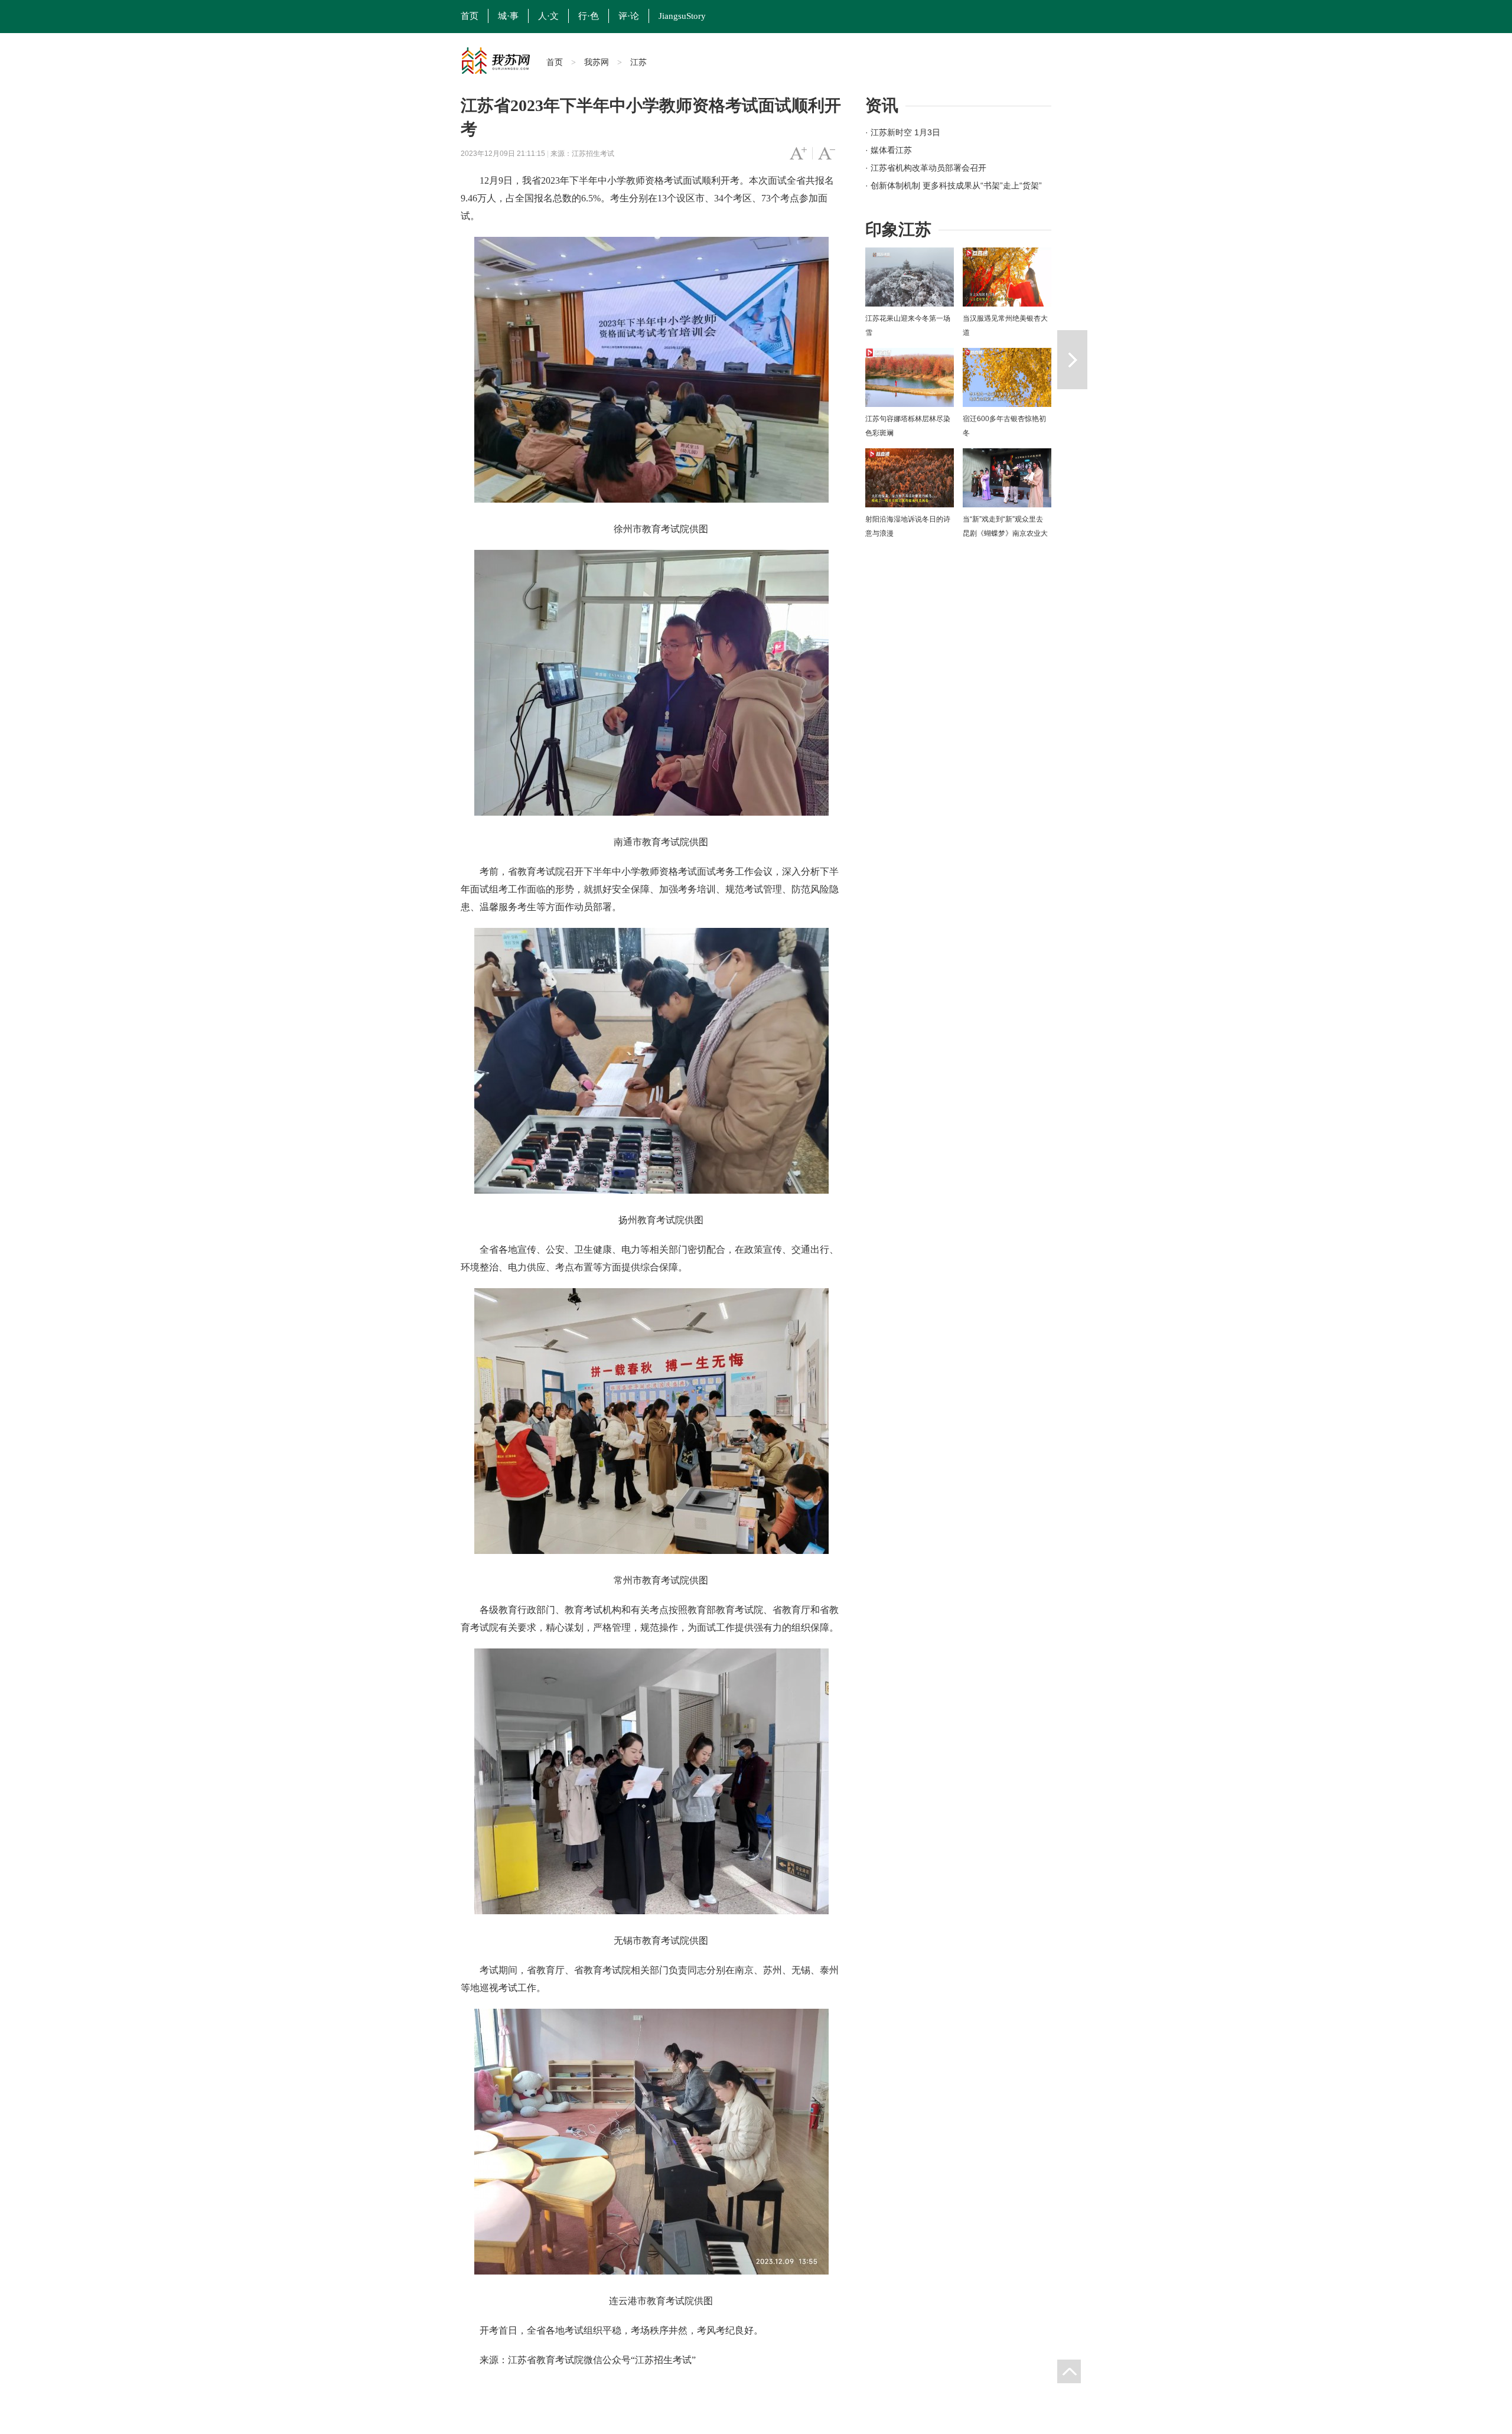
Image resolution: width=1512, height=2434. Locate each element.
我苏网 (597, 62)
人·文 (548, 16)
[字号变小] (827, 154)
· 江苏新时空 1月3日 (903, 132)
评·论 (629, 16)
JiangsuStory (682, 16)
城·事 (508, 16)
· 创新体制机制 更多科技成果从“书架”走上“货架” (954, 185)
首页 (470, 16)
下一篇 (1072, 360)
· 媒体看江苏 (889, 150)
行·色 (589, 16)
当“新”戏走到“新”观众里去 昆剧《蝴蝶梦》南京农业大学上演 (1005, 533)
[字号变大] (798, 154)
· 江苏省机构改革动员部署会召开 (926, 168)
